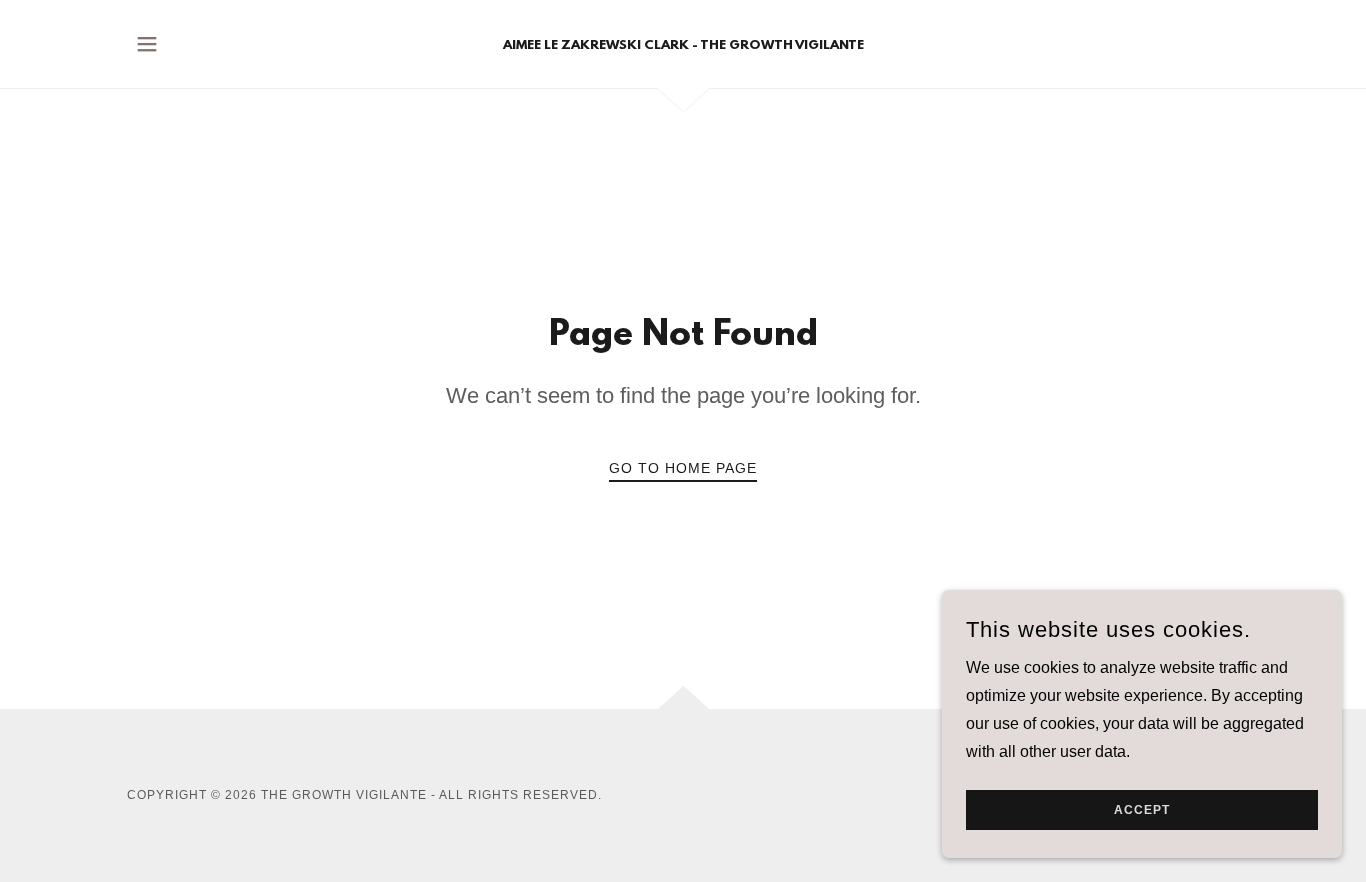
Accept (1142, 810)
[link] (683, 43)
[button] (147, 44)
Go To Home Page (683, 468)
